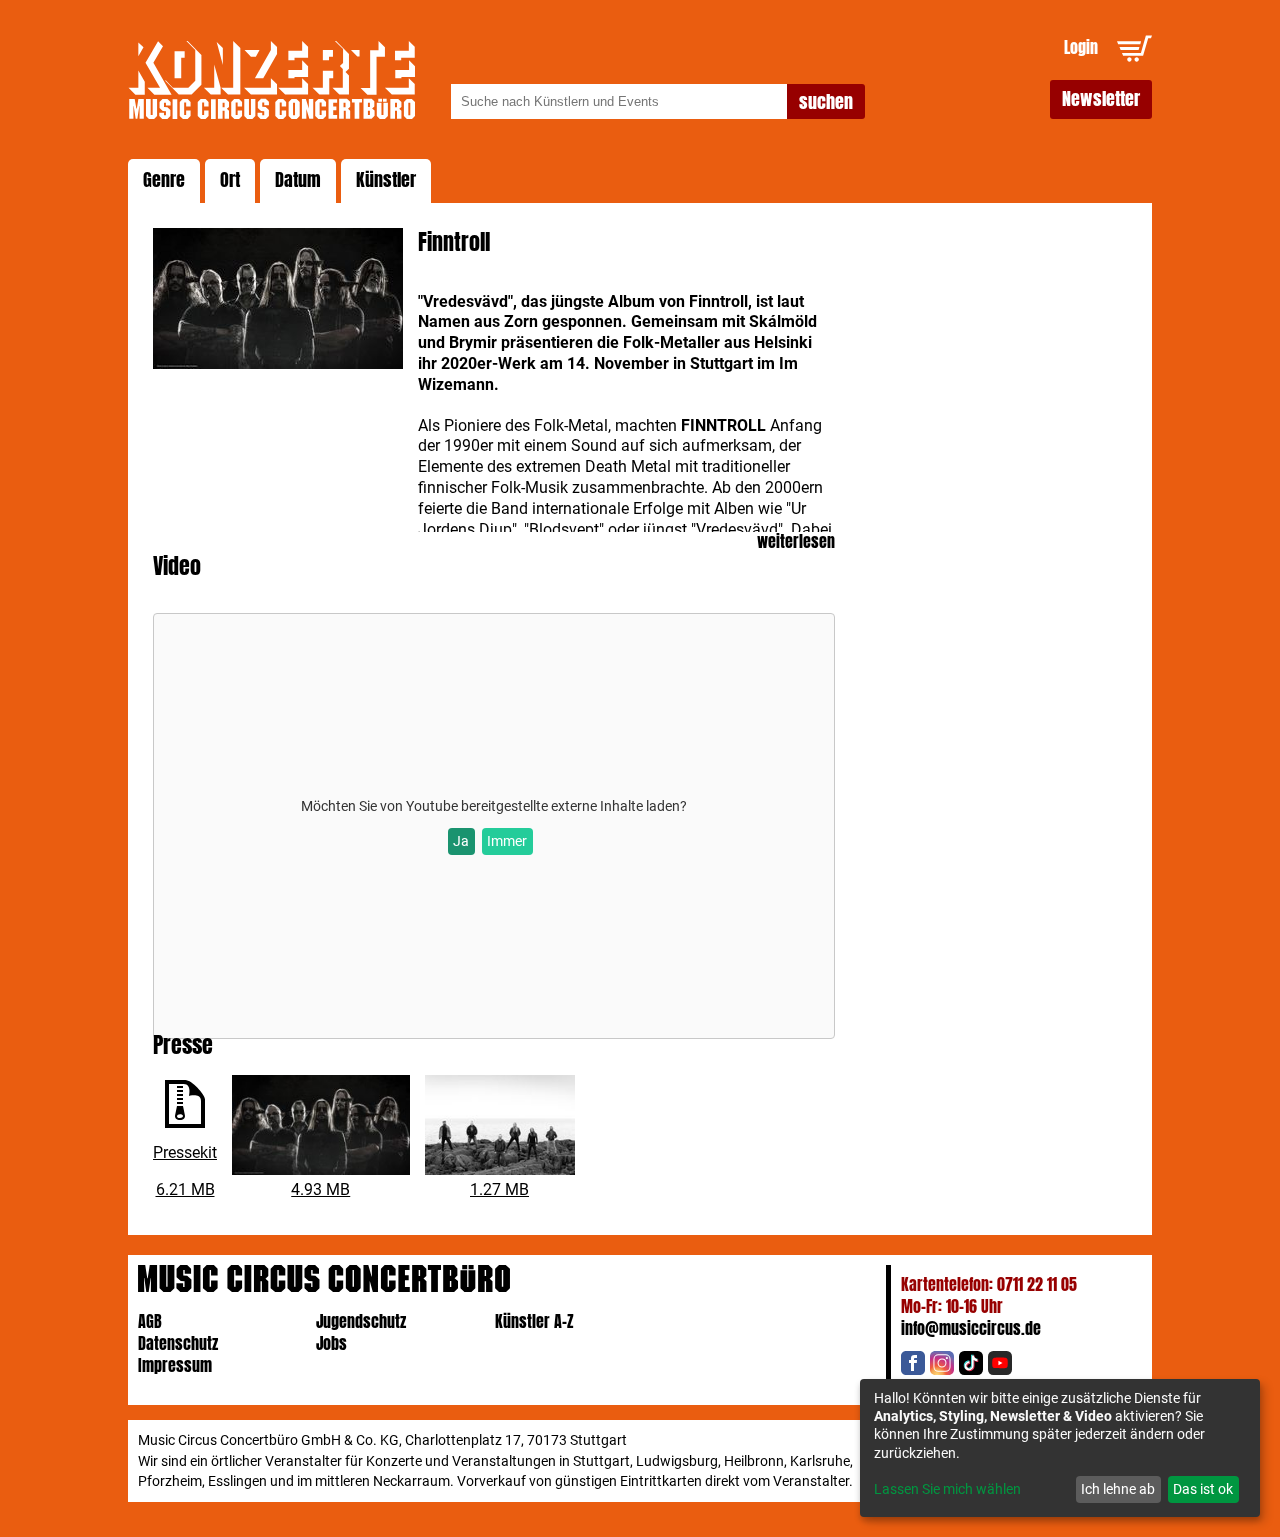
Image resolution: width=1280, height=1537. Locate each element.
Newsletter (1101, 99)
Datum (298, 180)
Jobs (331, 1343)
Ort (230, 180)
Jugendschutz (361, 1321)
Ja (461, 841)
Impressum (175, 1365)
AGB (150, 1321)
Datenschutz (178, 1343)
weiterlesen (796, 542)
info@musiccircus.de (971, 1328)
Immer (507, 841)
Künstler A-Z (534, 1321)
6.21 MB (185, 1189)
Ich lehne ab (1118, 1489)
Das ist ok (1203, 1489)
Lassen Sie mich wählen (947, 1489)
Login (1081, 47)
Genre (164, 180)
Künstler (386, 180)
